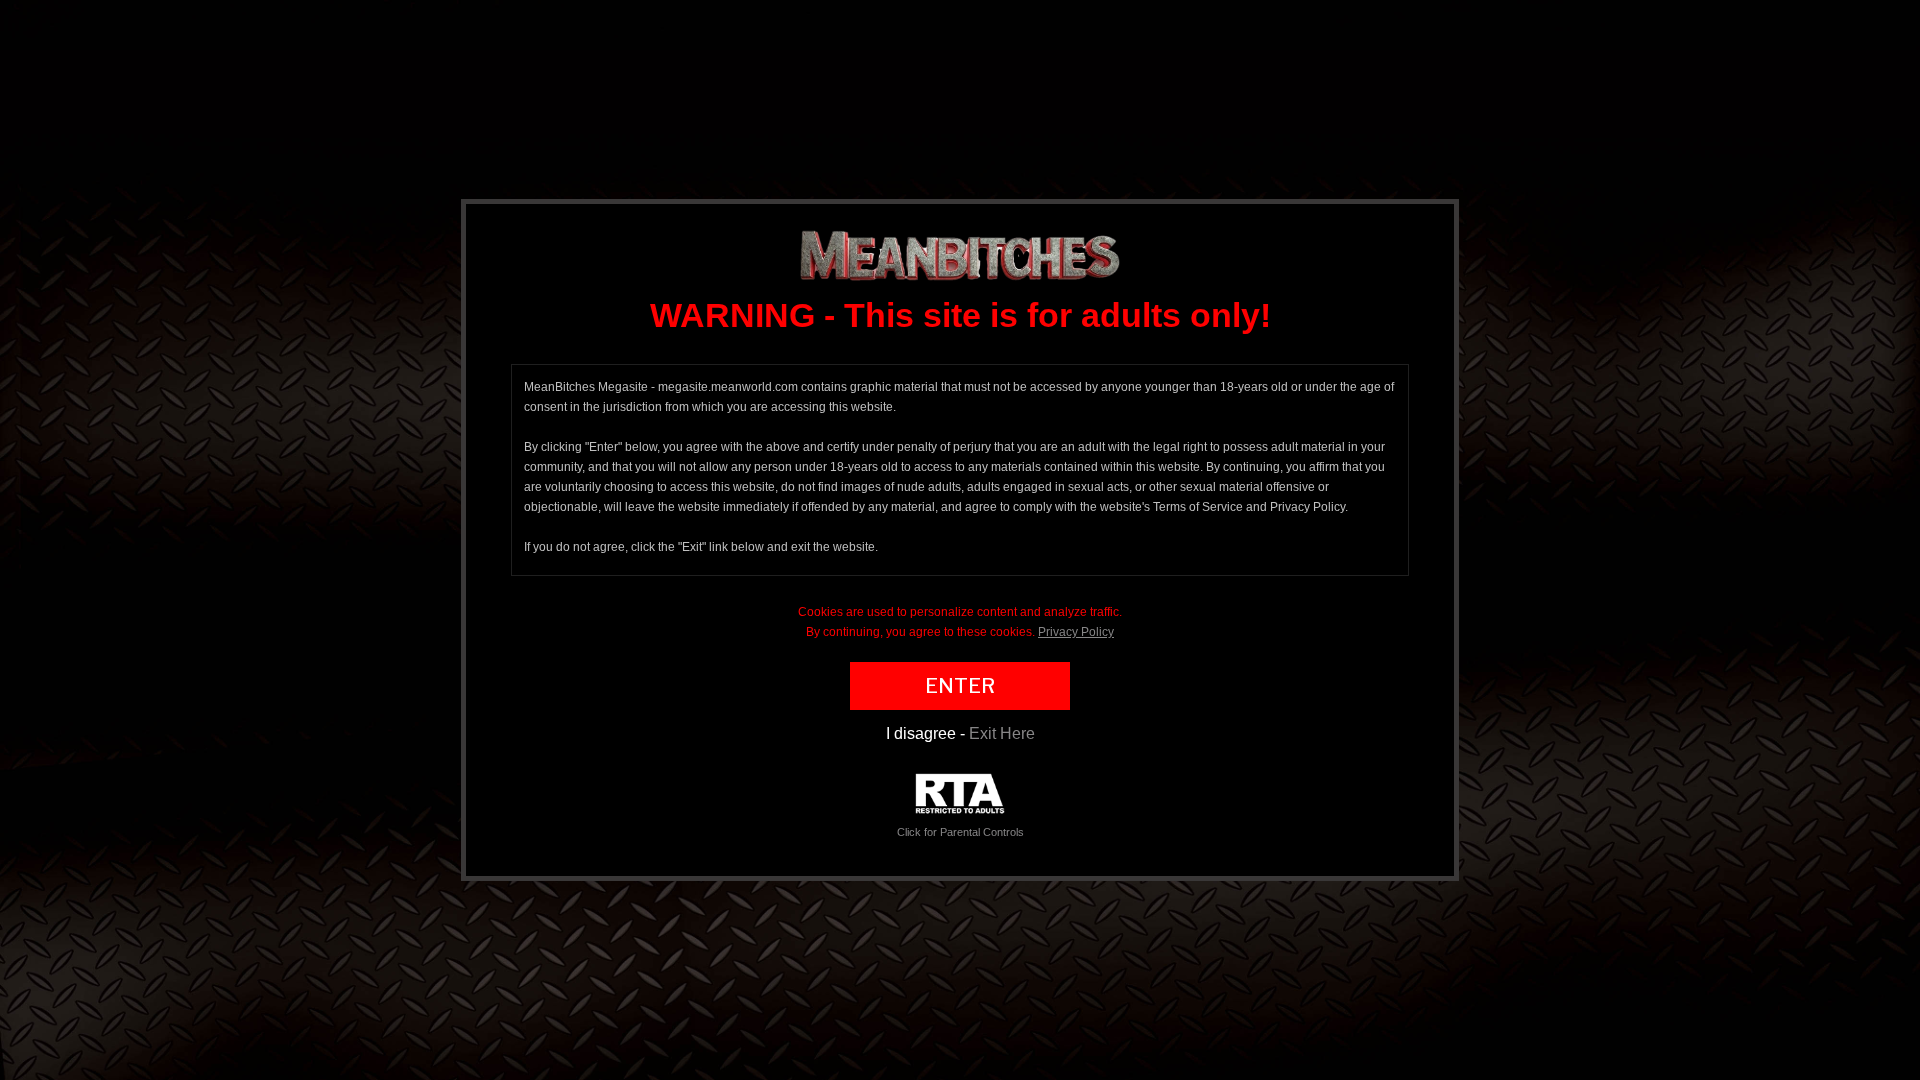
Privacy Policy (1076, 632)
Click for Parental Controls (960, 832)
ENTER (960, 686)
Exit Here (1002, 733)
